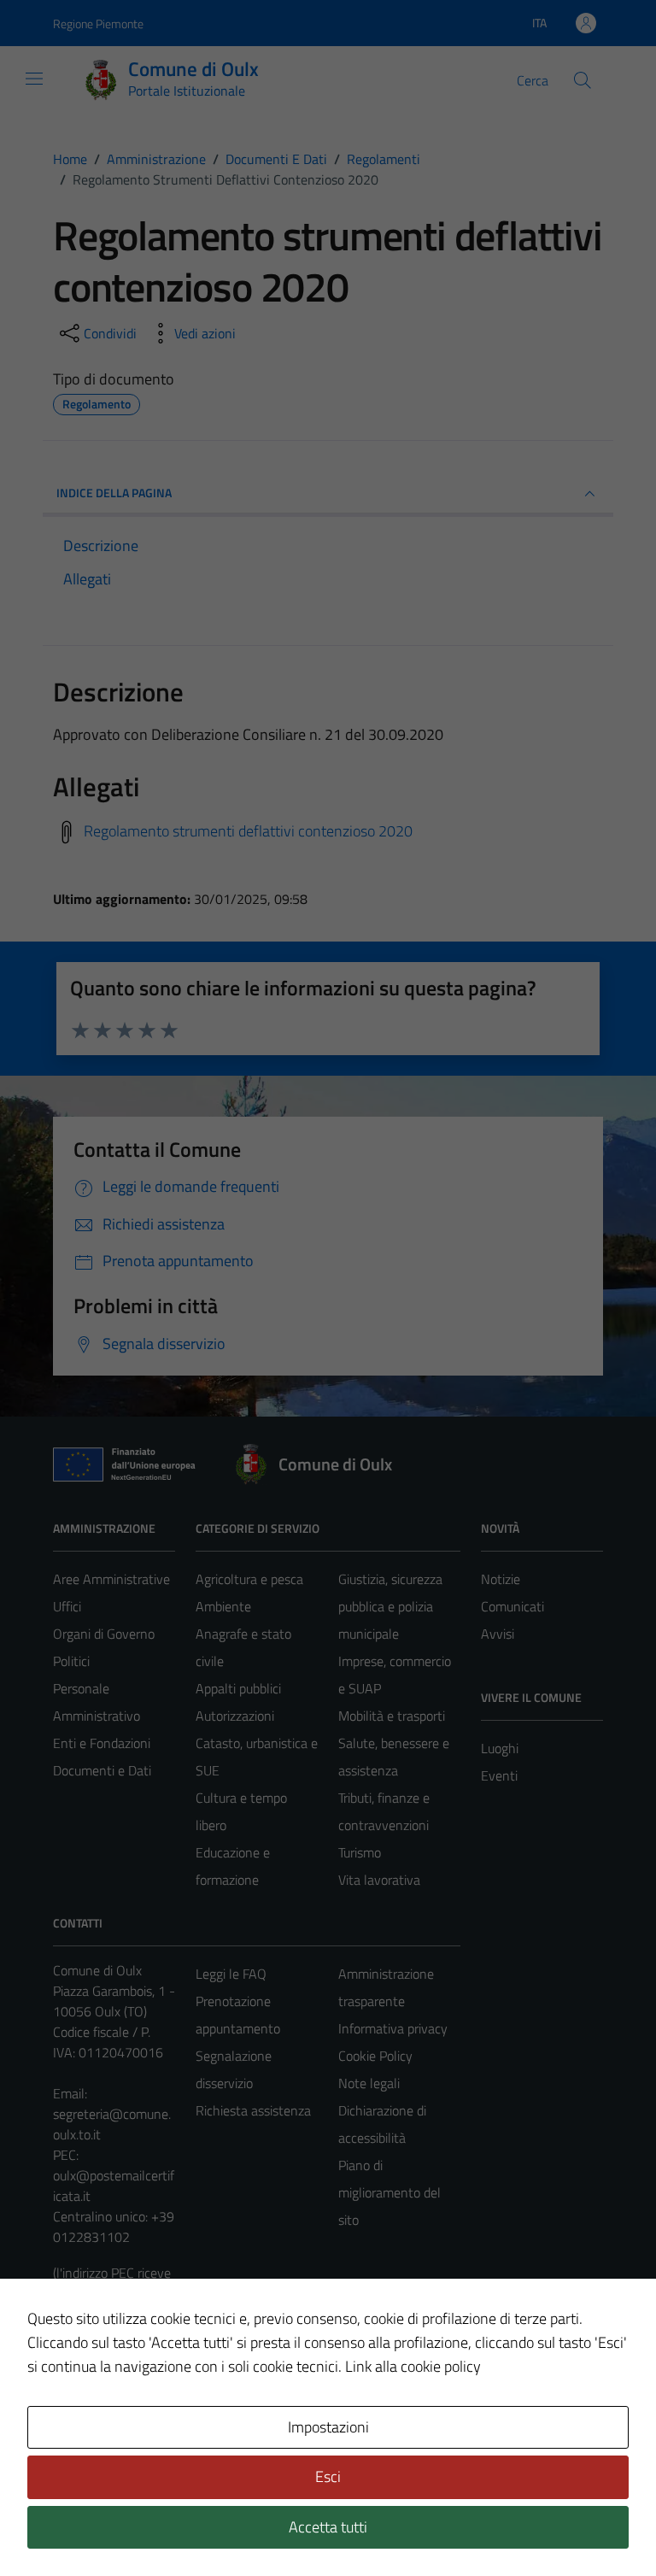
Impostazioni (328, 2427)
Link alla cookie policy (413, 2366)
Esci (328, 2476)
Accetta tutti (328, 2527)
